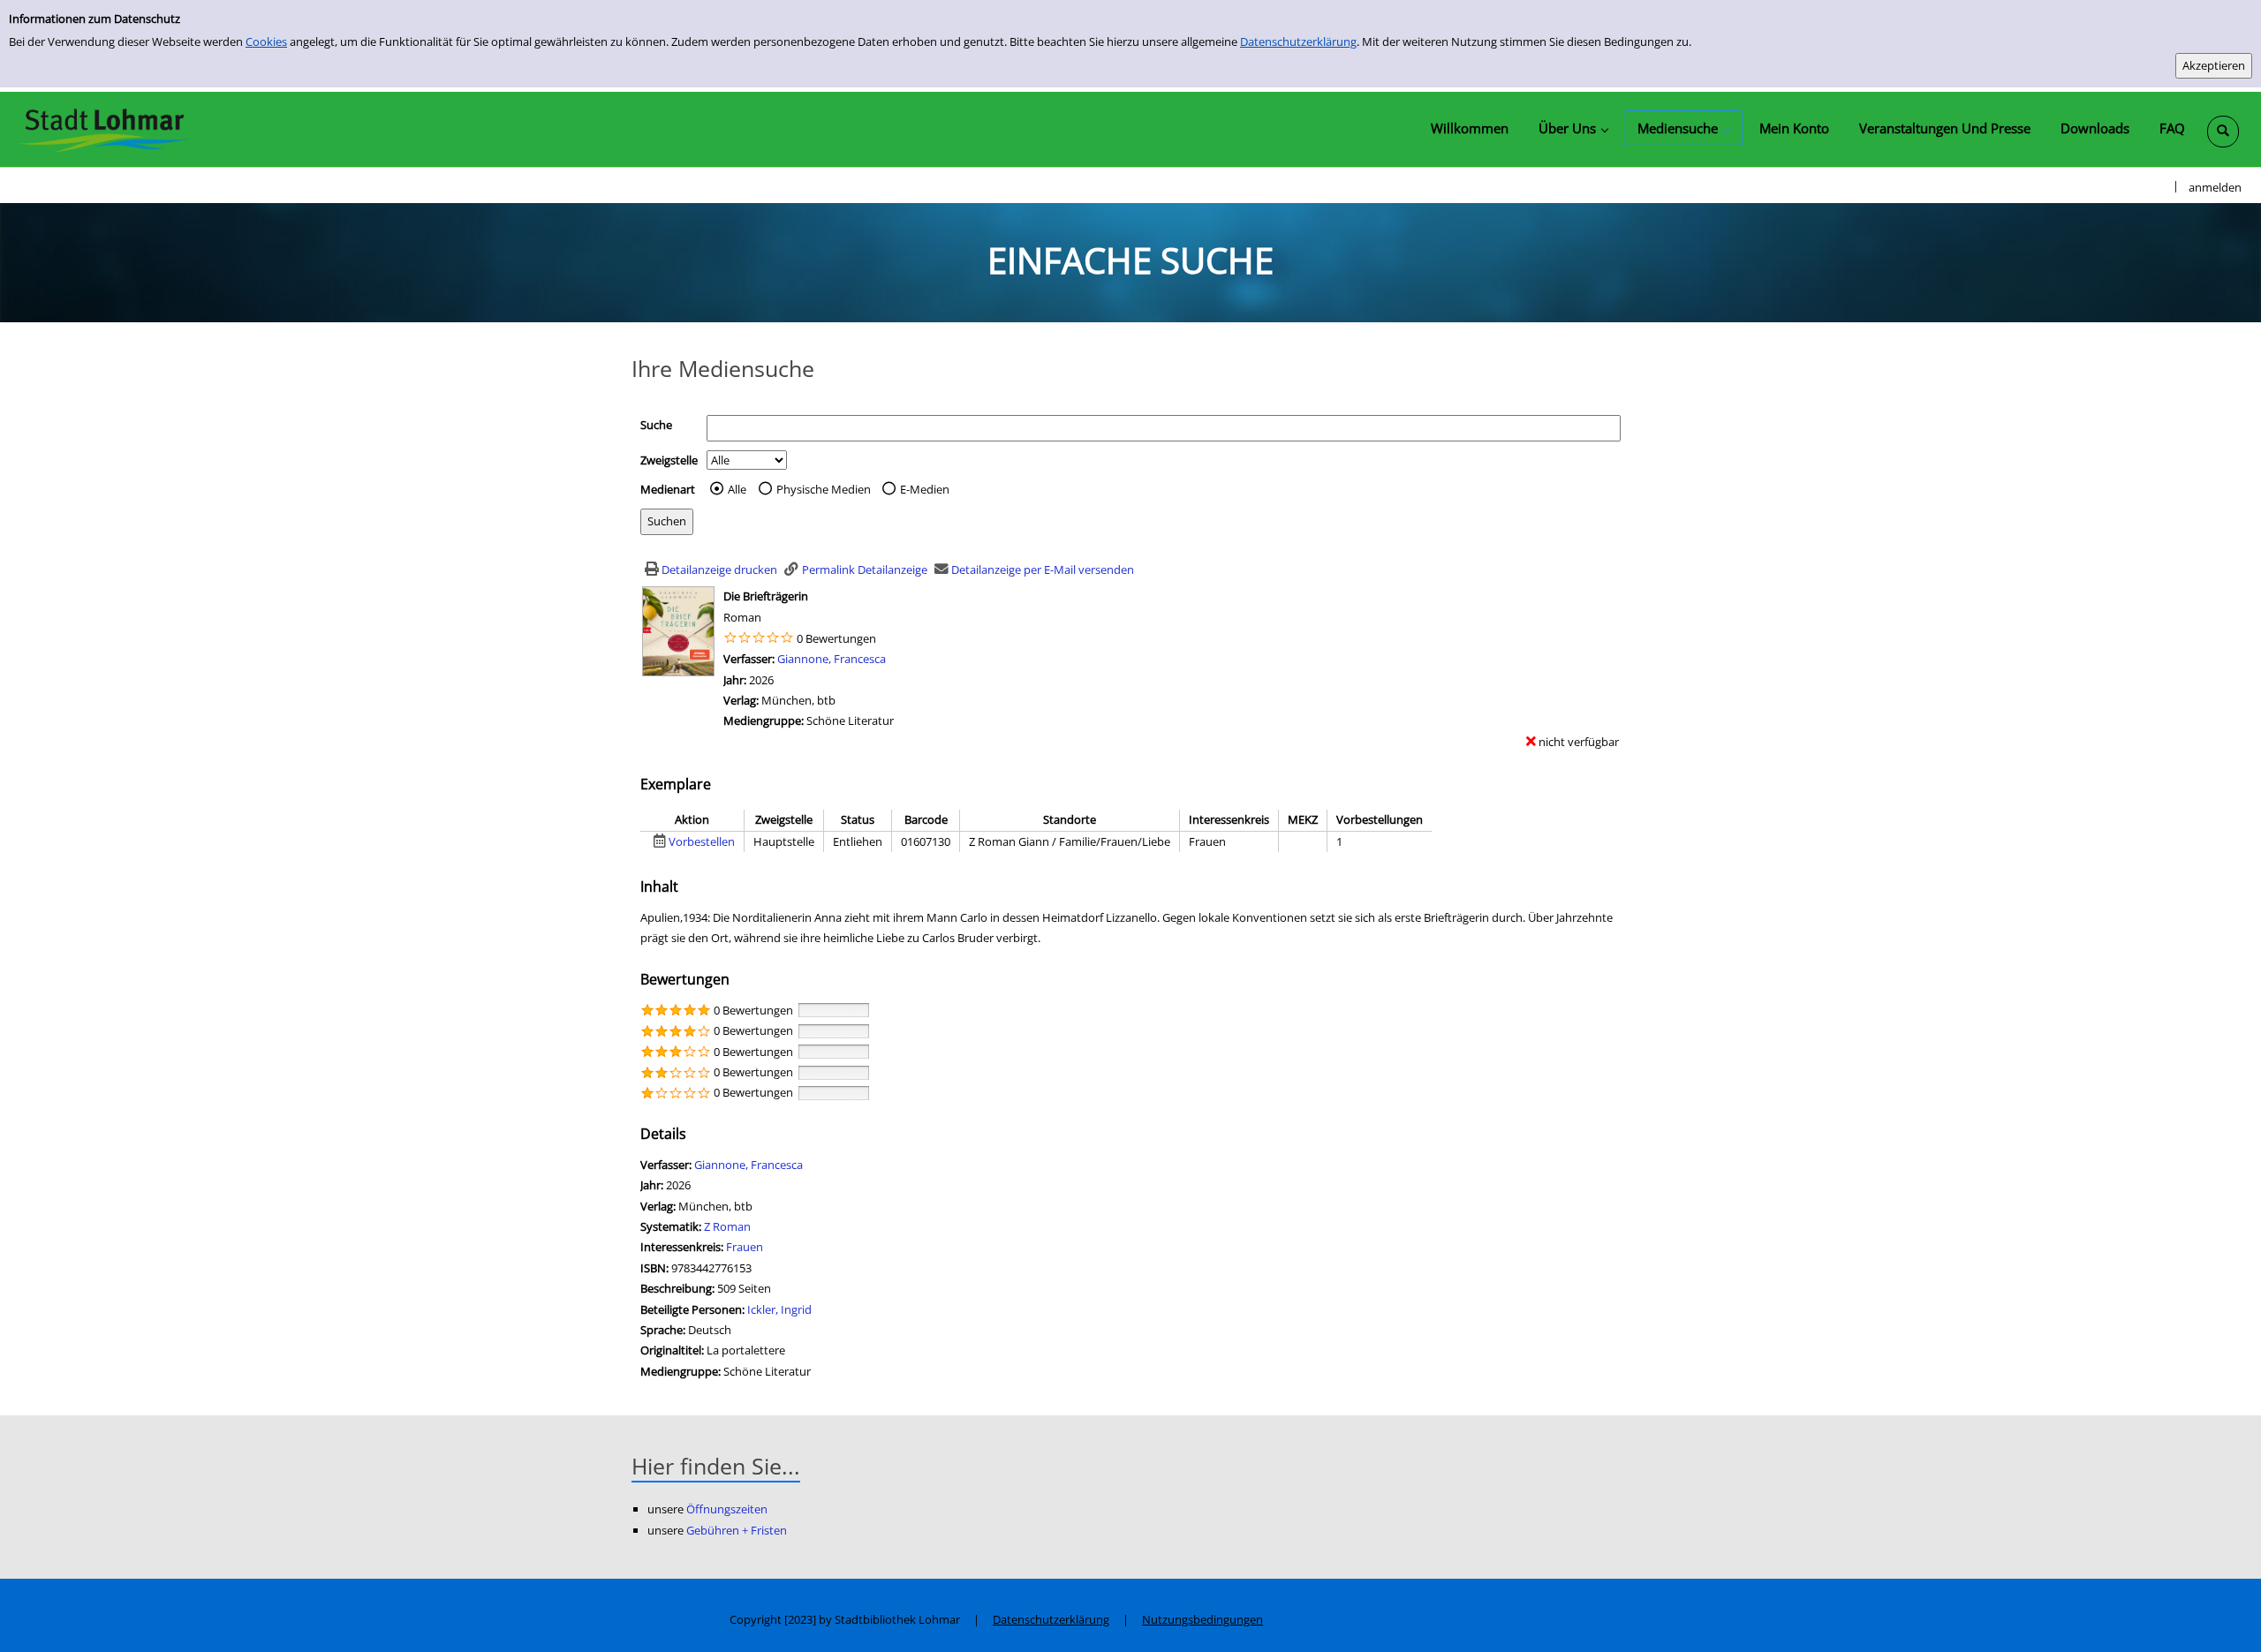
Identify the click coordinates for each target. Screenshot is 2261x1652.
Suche (656, 425)
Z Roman (727, 1226)
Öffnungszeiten (727, 1509)
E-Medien (925, 489)
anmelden (2215, 187)
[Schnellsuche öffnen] (2223, 132)
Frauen (745, 1247)
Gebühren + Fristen (737, 1530)
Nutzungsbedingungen (1202, 1619)
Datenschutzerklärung (1298, 41)
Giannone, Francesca (832, 659)
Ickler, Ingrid (779, 1309)
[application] (1573, 128)
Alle (737, 489)
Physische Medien (824, 489)
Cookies (266, 41)
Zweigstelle (669, 460)
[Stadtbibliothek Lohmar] (104, 129)
